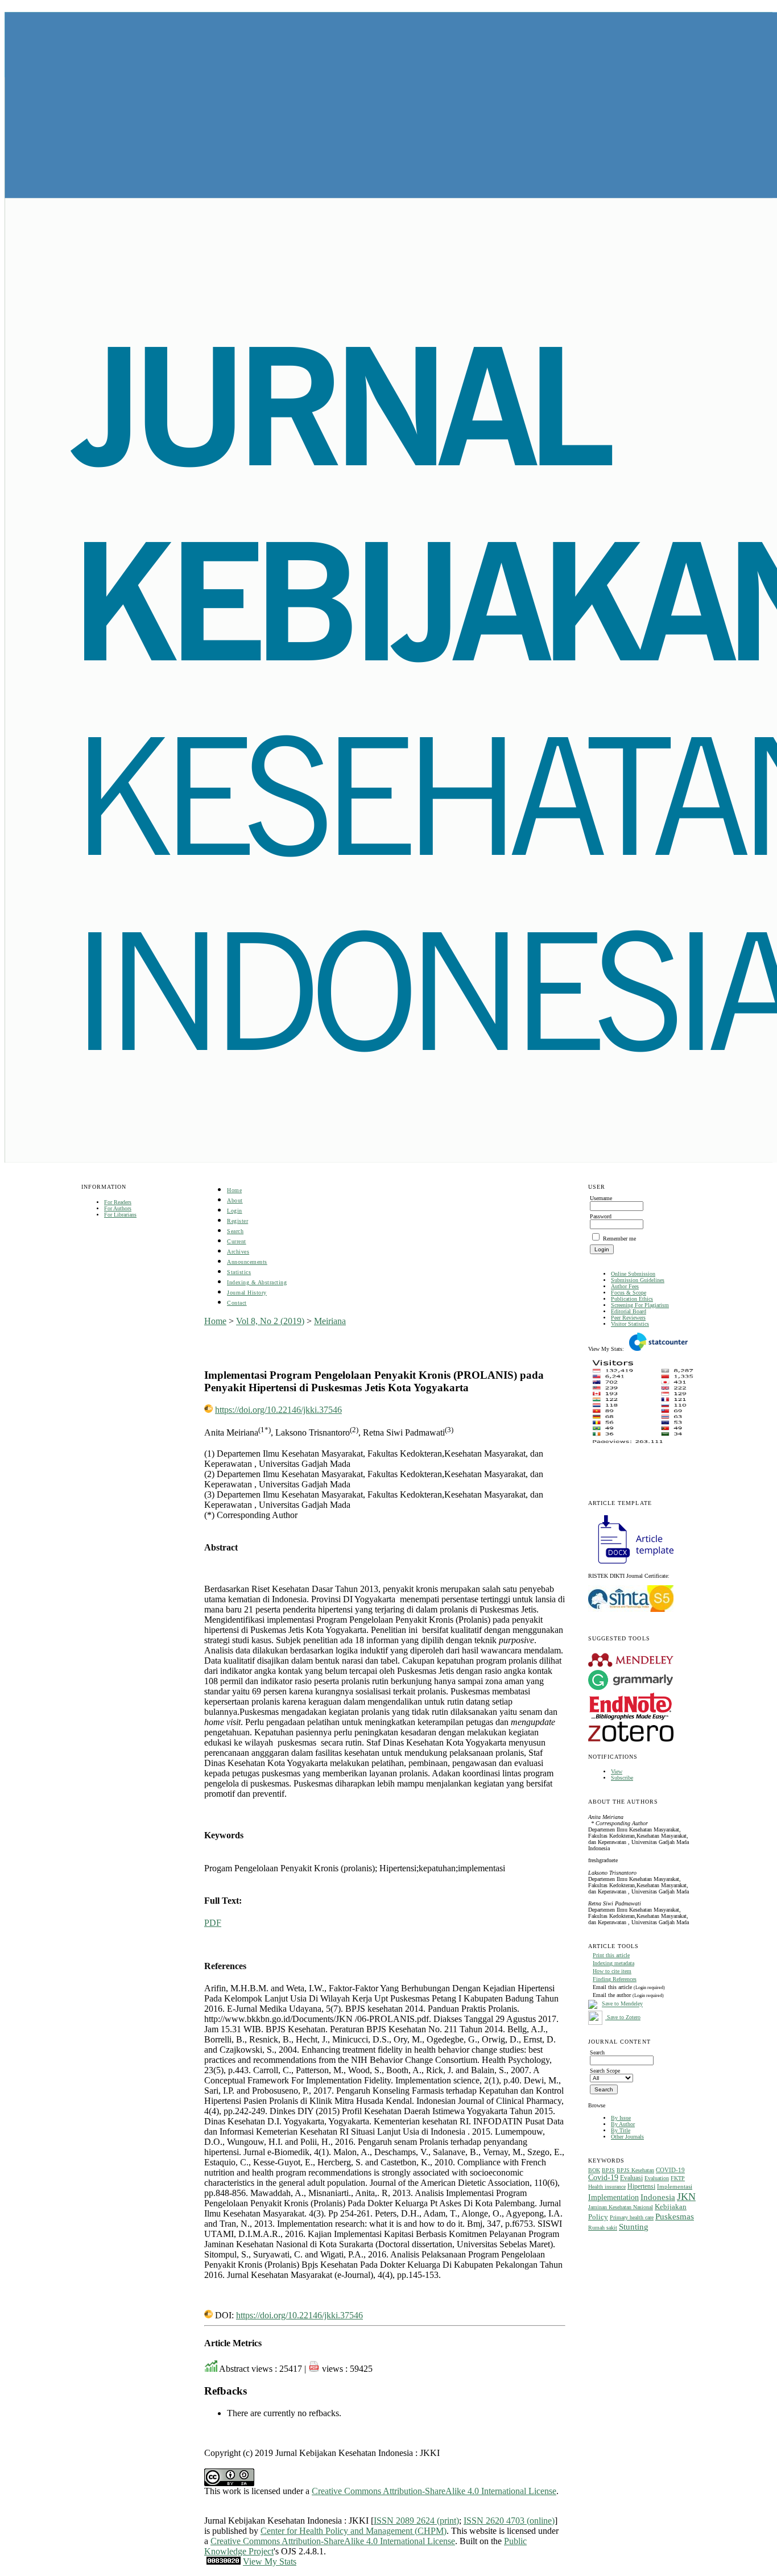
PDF (213, 1923)
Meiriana (330, 1321)
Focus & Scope (629, 1293)
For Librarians (120, 1215)
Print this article (611, 1955)
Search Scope (605, 2071)
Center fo (277, 2531)
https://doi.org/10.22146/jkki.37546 (278, 1410)
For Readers (118, 1202)
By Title (621, 2130)
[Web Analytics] (224, 2561)
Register (237, 1221)
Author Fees (625, 1286)
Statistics (239, 1272)
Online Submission (633, 1274)
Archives (238, 1252)
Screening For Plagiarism (640, 1305)
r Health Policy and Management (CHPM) (370, 2531)
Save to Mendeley (622, 2004)
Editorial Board (629, 1311)
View (617, 1771)
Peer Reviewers (628, 1318)
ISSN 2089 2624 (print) (416, 2521)
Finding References (615, 1979)
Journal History (247, 1293)
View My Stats (270, 2561)
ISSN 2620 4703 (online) (509, 2521)
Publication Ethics (632, 1299)
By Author (623, 2124)
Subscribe (622, 1778)
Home (234, 1190)
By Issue (621, 2118)
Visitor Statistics (630, 1324)
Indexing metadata (613, 1963)
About (235, 1200)
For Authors (118, 1208)
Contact (237, 1303)
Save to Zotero (623, 2017)
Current (237, 1241)
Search (235, 1231)
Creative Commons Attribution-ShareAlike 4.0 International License (434, 2491)
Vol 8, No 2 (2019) (270, 1321)
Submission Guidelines (638, 1280)
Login (235, 1211)
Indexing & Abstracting (257, 1282)
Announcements (247, 1262)
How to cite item (612, 1971)
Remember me (619, 1239)
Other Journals (627, 2137)
